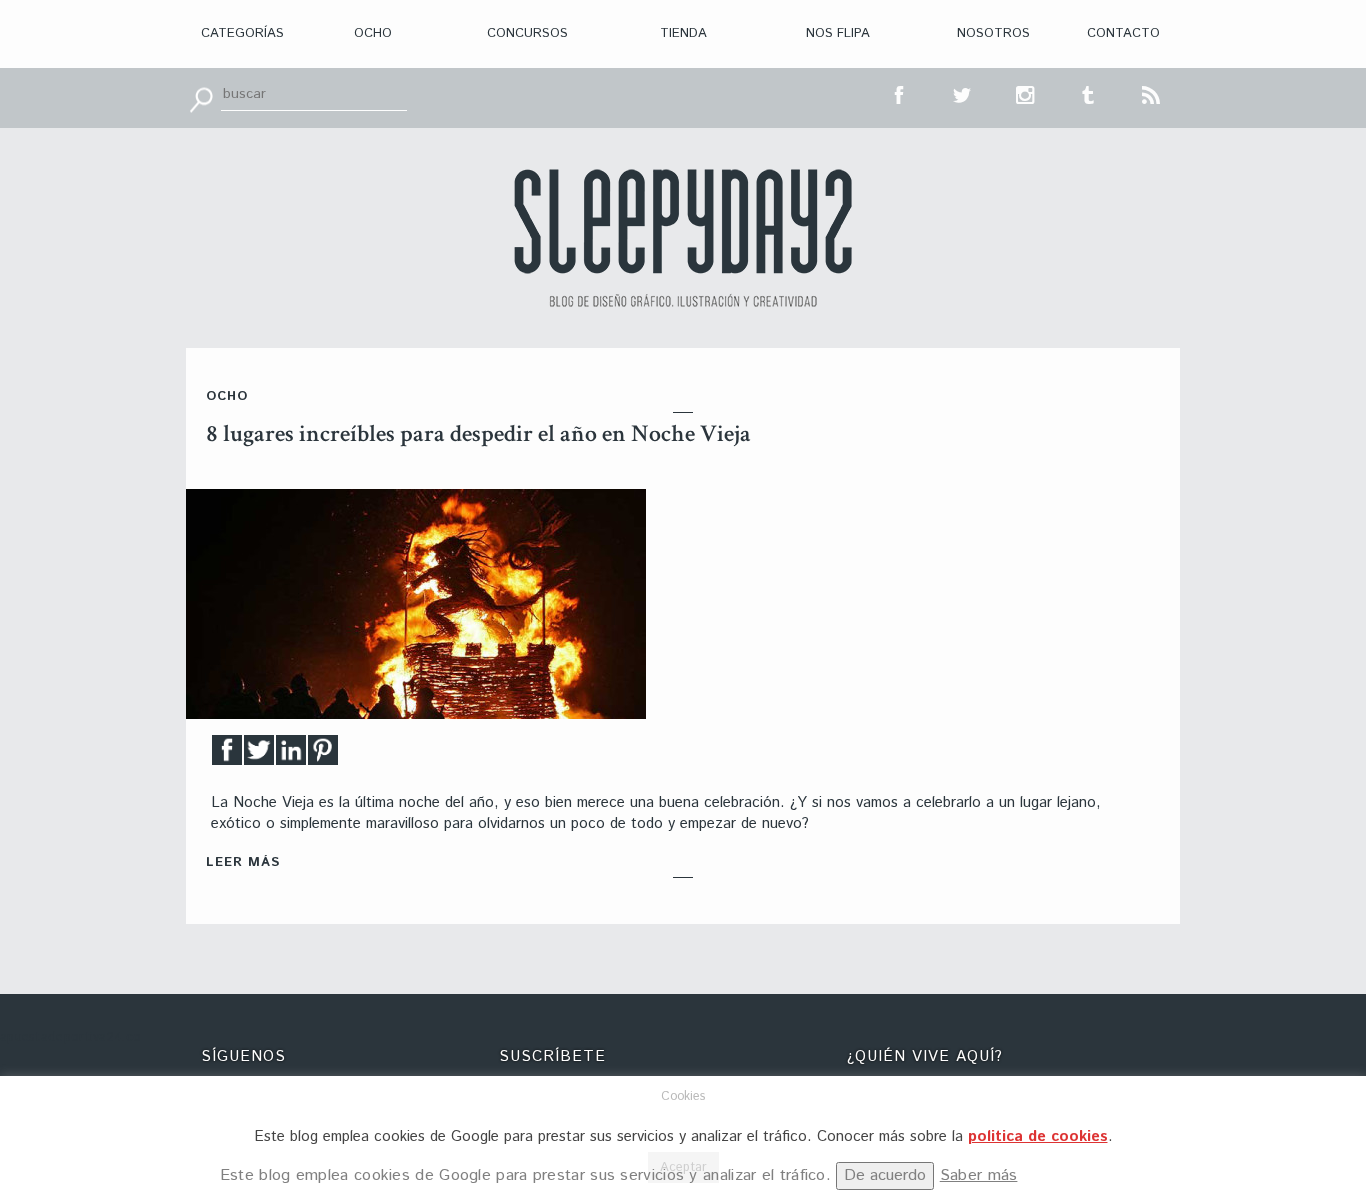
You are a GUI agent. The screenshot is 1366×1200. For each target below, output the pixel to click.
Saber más (979, 1175)
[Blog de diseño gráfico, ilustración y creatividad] (683, 238)
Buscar (201, 98)
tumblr (1089, 93)
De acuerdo (885, 1175)
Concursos (527, 33)
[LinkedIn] (291, 755)
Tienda (683, 33)
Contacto (1123, 33)
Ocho (373, 33)
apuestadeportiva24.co (70, 1037)
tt (963, 93)
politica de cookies (1038, 1136)
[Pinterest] (323, 755)
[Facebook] (227, 755)
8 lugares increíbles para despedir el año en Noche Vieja (478, 433)
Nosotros (993, 33)
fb (900, 93)
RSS (1152, 93)
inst (1026, 93)
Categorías (242, 33)
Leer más (243, 862)
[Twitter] (259, 755)
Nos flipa (838, 33)
